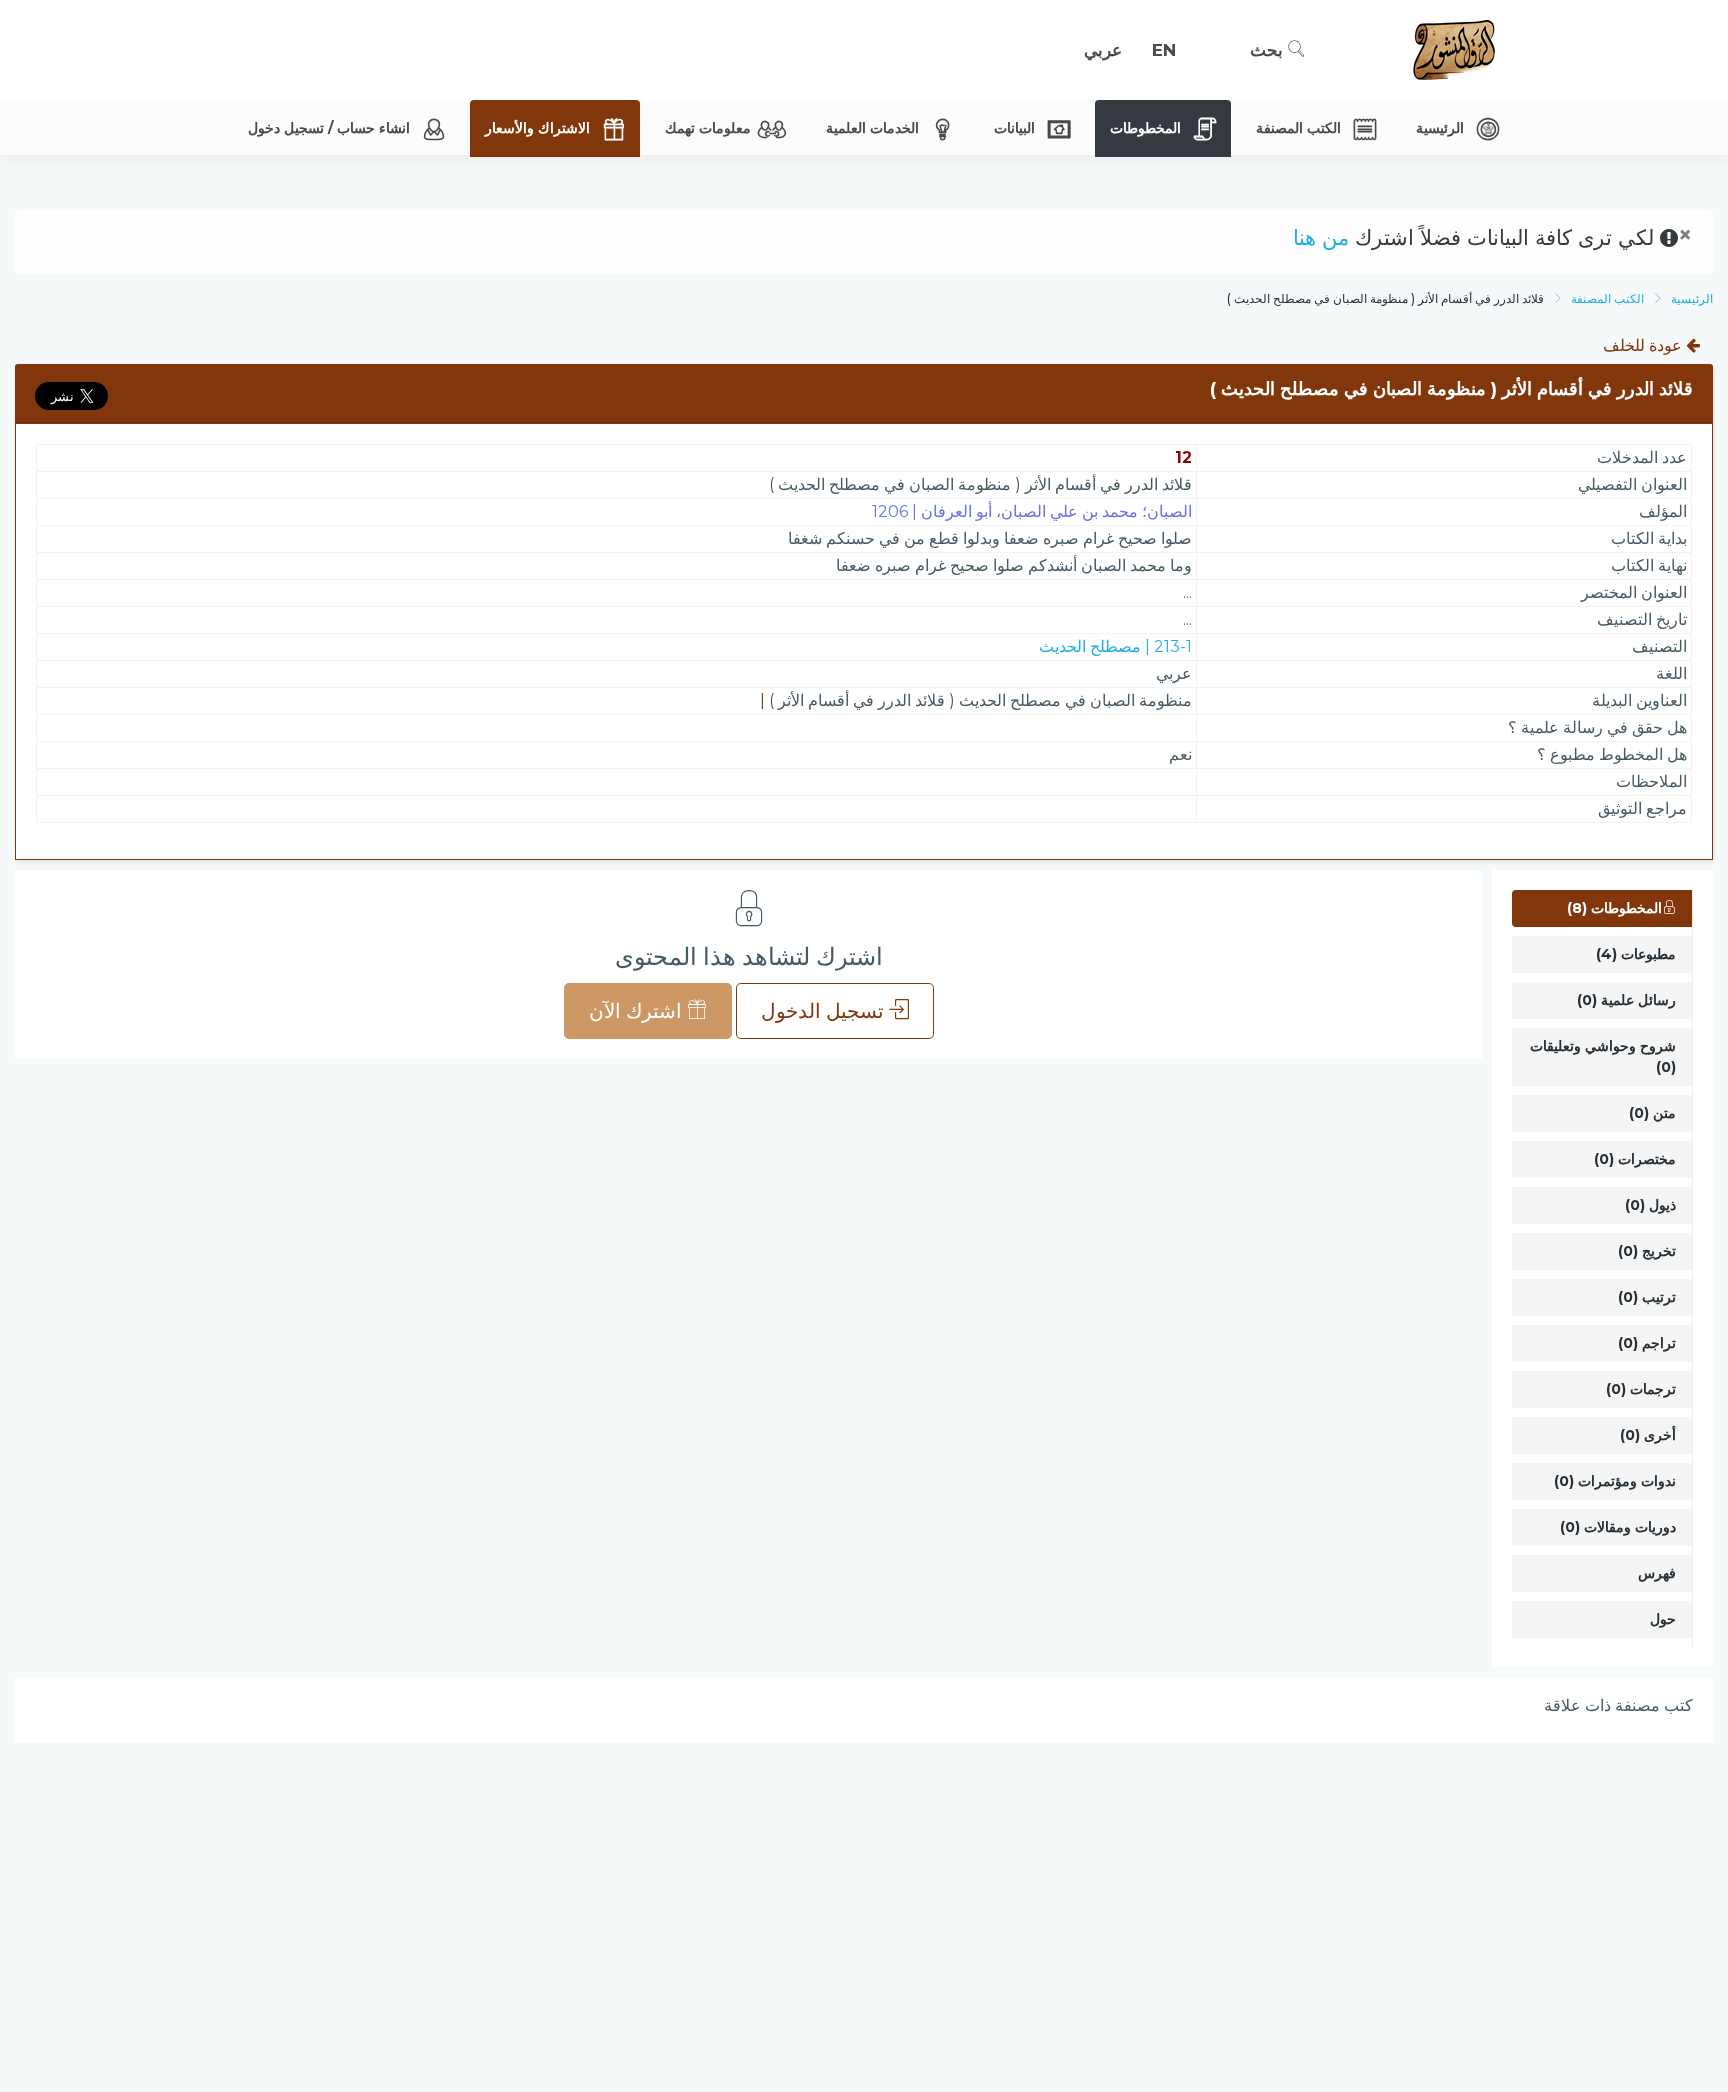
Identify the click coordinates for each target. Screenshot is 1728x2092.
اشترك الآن (638, 1011)
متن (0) (1652, 1113)
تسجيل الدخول (825, 1011)
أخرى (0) (1648, 1435)
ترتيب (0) (1647, 1297)
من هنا (1321, 237)
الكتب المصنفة (1607, 298)
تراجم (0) (1647, 1343)
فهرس (1657, 1573)
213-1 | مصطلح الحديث (1115, 646)
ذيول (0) (1650, 1205)
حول (1663, 1619)
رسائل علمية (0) (1626, 1000)
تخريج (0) (1647, 1251)
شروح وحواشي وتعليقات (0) (1603, 1056)
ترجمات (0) (1641, 1389)
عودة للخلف (1644, 345)
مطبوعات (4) (1636, 954)
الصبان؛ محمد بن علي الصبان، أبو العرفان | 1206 (1032, 511)
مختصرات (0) (1635, 1159)
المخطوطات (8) (1614, 908)
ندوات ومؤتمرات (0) (1615, 1481)
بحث (1269, 50)
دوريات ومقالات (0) (1618, 1527)
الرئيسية (1692, 298)
